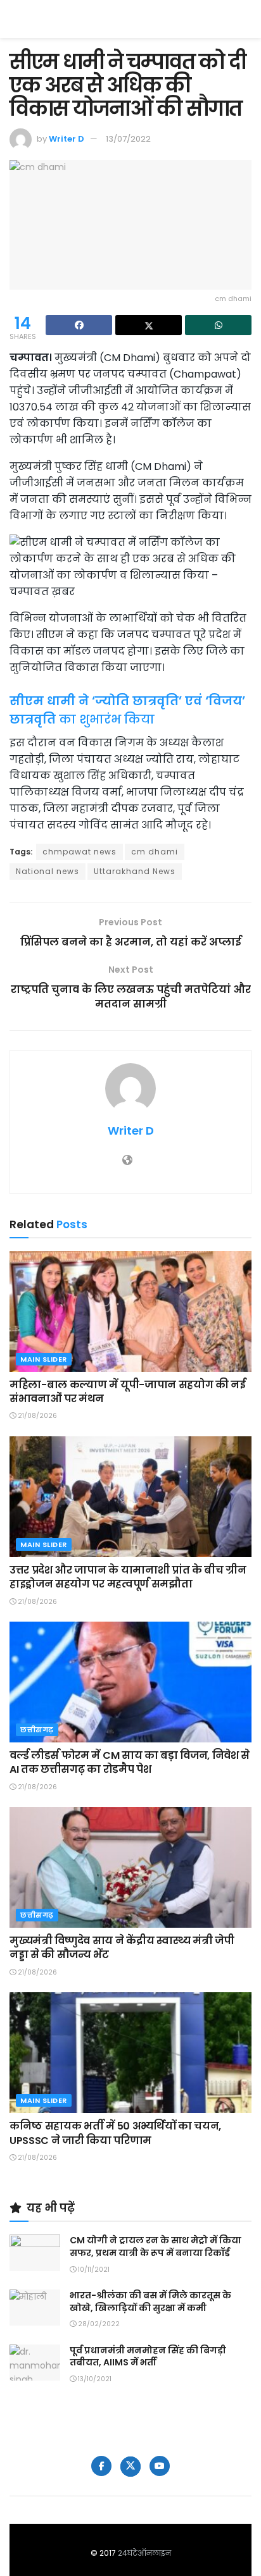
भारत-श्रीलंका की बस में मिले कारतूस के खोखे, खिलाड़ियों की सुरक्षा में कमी (150, 2302)
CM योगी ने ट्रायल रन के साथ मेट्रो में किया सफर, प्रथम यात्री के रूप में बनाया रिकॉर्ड (156, 2246)
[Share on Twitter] (149, 325)
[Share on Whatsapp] (218, 325)
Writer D (67, 139)
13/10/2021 (94, 2379)
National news (48, 871)
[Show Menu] (245, 19)
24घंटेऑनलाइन (144, 2553)
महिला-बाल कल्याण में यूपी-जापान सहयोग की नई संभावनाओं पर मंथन (128, 1392)
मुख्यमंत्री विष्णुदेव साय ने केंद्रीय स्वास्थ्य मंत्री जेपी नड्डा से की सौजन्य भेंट (122, 1948)
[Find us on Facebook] (101, 2466)
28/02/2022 (98, 2324)
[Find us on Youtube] (160, 2466)
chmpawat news (80, 852)
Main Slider (44, 1359)
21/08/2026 (36, 1416)
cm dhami (155, 852)
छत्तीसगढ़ (37, 1730)
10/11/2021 (93, 2270)
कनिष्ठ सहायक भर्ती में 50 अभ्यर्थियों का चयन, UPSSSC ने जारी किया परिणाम (115, 2133)
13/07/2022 (128, 139)
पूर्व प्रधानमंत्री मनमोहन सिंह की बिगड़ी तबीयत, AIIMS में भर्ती (148, 2357)
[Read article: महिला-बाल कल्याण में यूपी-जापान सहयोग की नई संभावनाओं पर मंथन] (130, 1311)
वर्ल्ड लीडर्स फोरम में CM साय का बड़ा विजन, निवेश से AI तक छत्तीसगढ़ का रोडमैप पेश (130, 1762)
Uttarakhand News (135, 871)
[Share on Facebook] (79, 325)
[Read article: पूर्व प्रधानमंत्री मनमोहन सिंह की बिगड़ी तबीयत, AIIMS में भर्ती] (35, 2363)
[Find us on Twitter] (130, 2467)
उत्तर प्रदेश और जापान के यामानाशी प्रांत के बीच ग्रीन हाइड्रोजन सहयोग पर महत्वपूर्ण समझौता (128, 1577)
